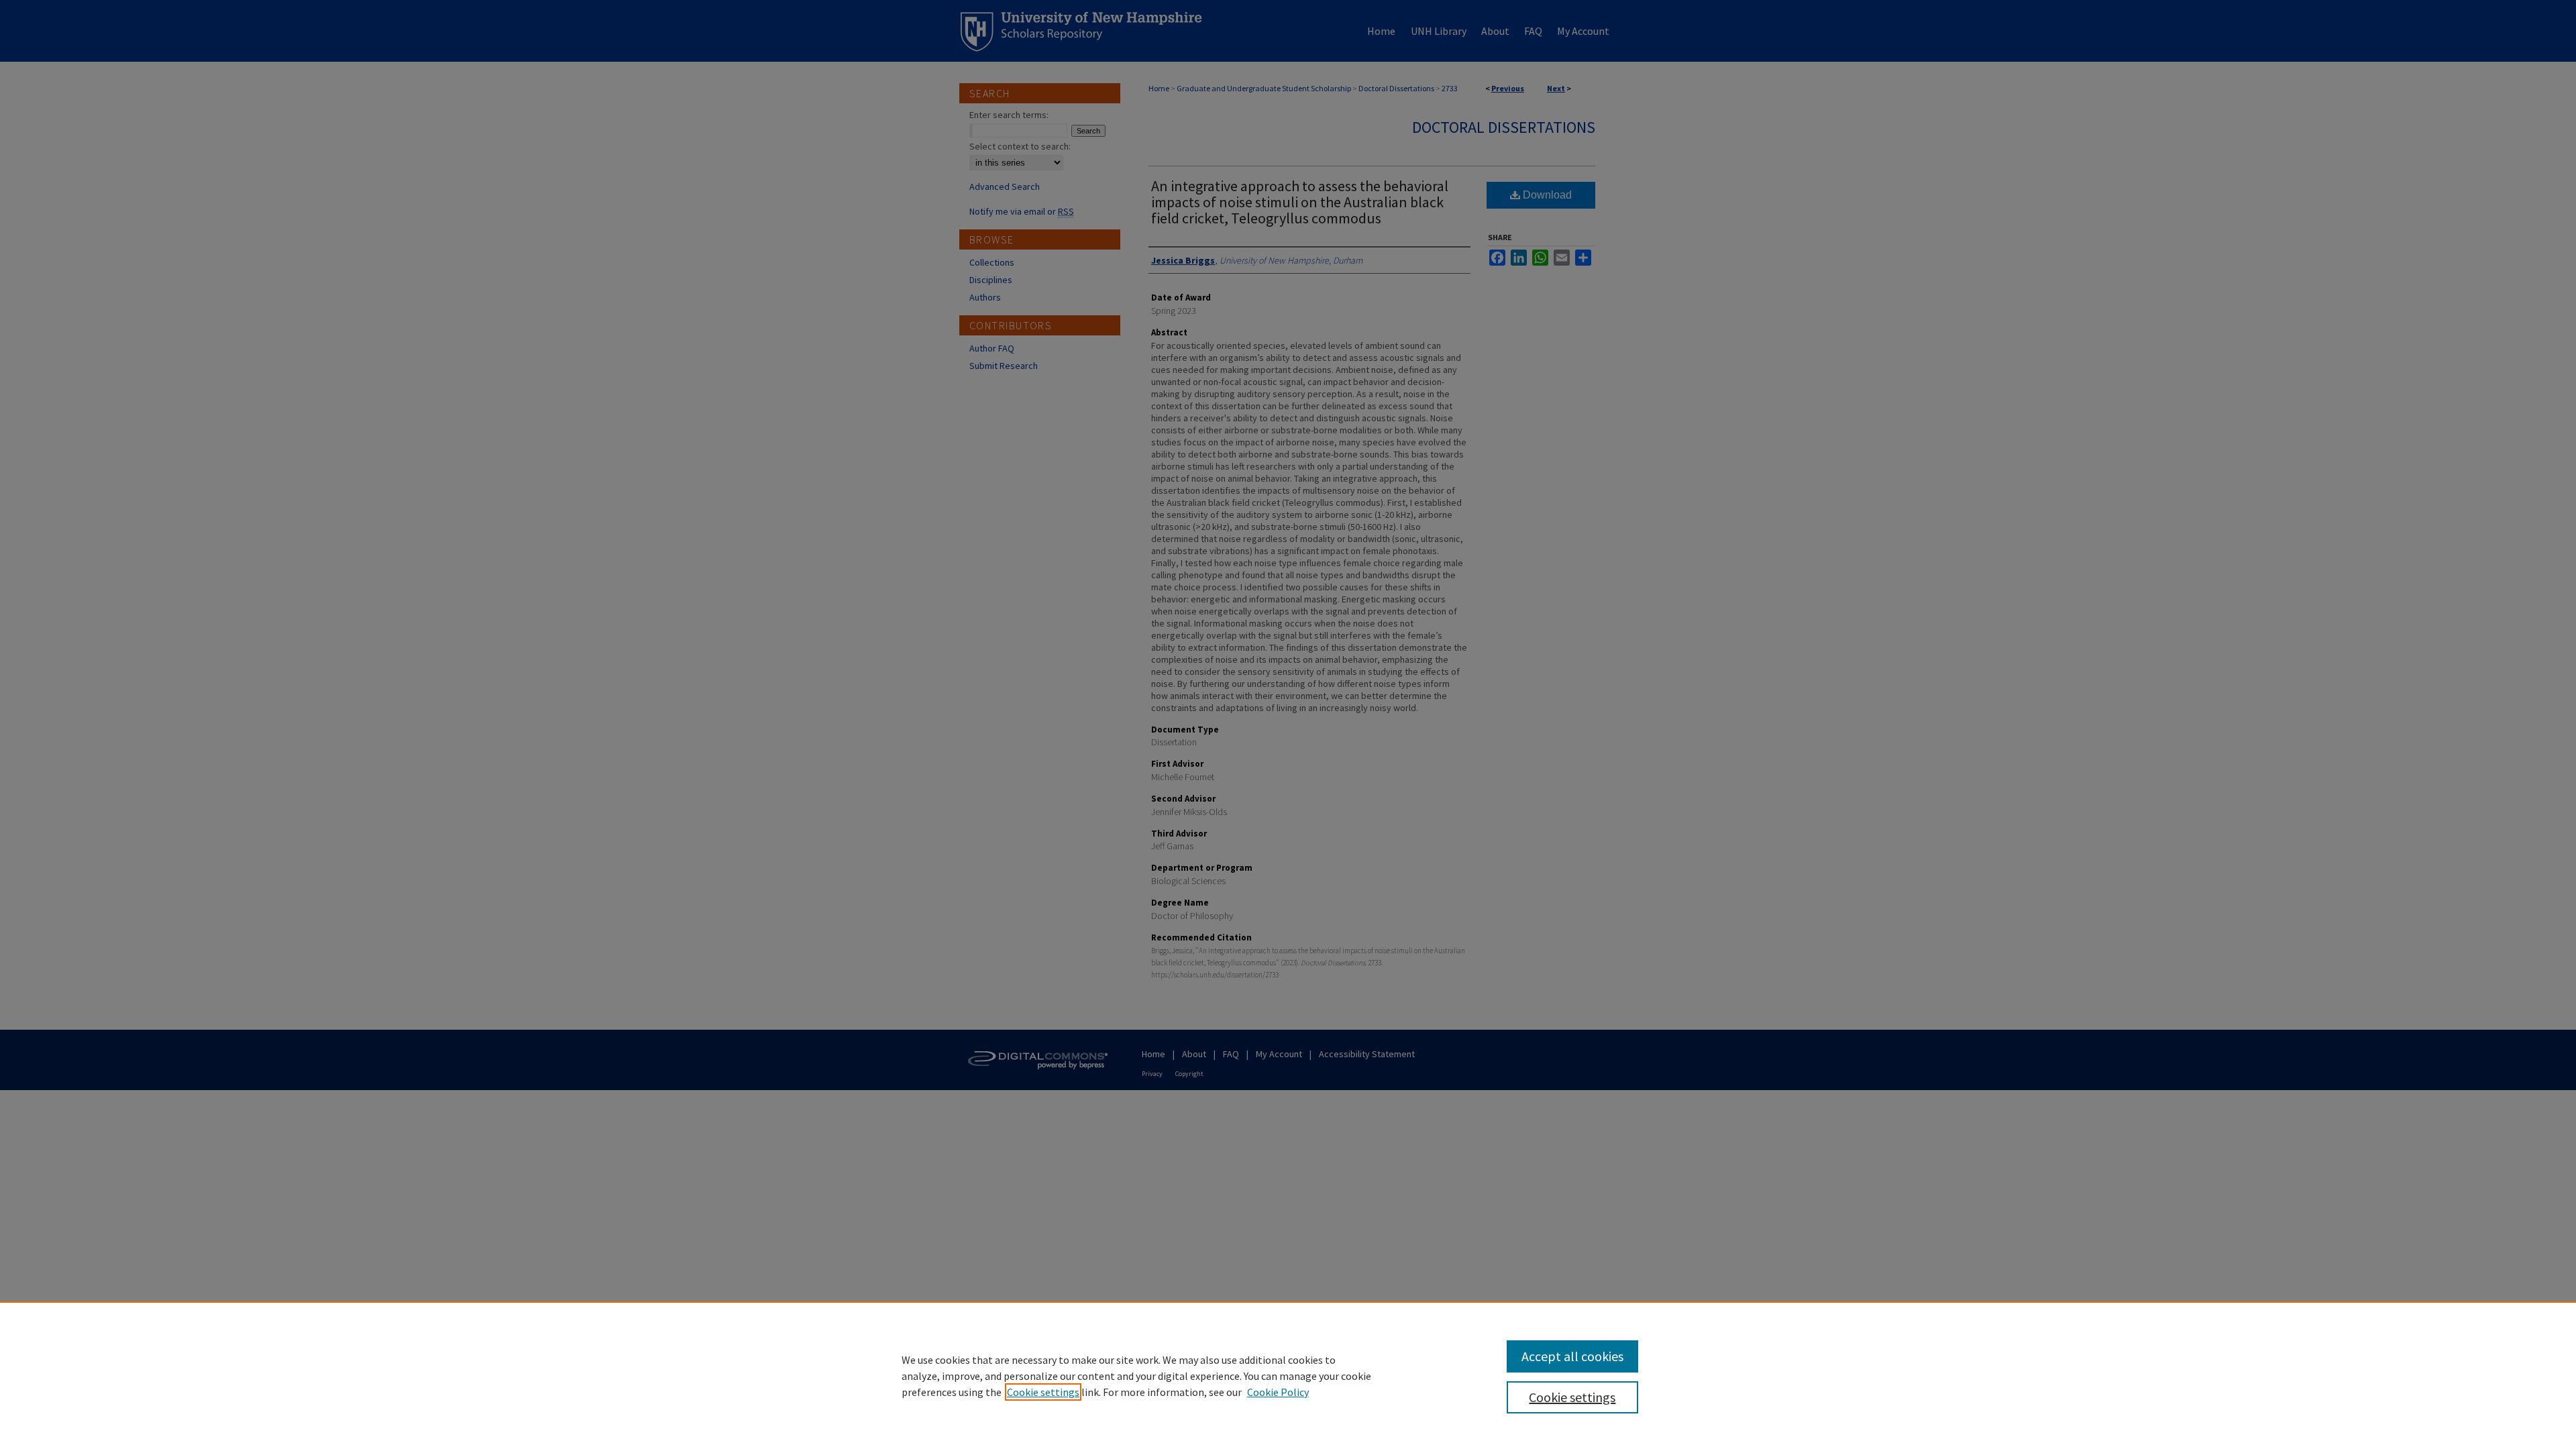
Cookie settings (1043, 1392)
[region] (1288, 1375)
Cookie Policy (1278, 1392)
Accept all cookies (1572, 1356)
